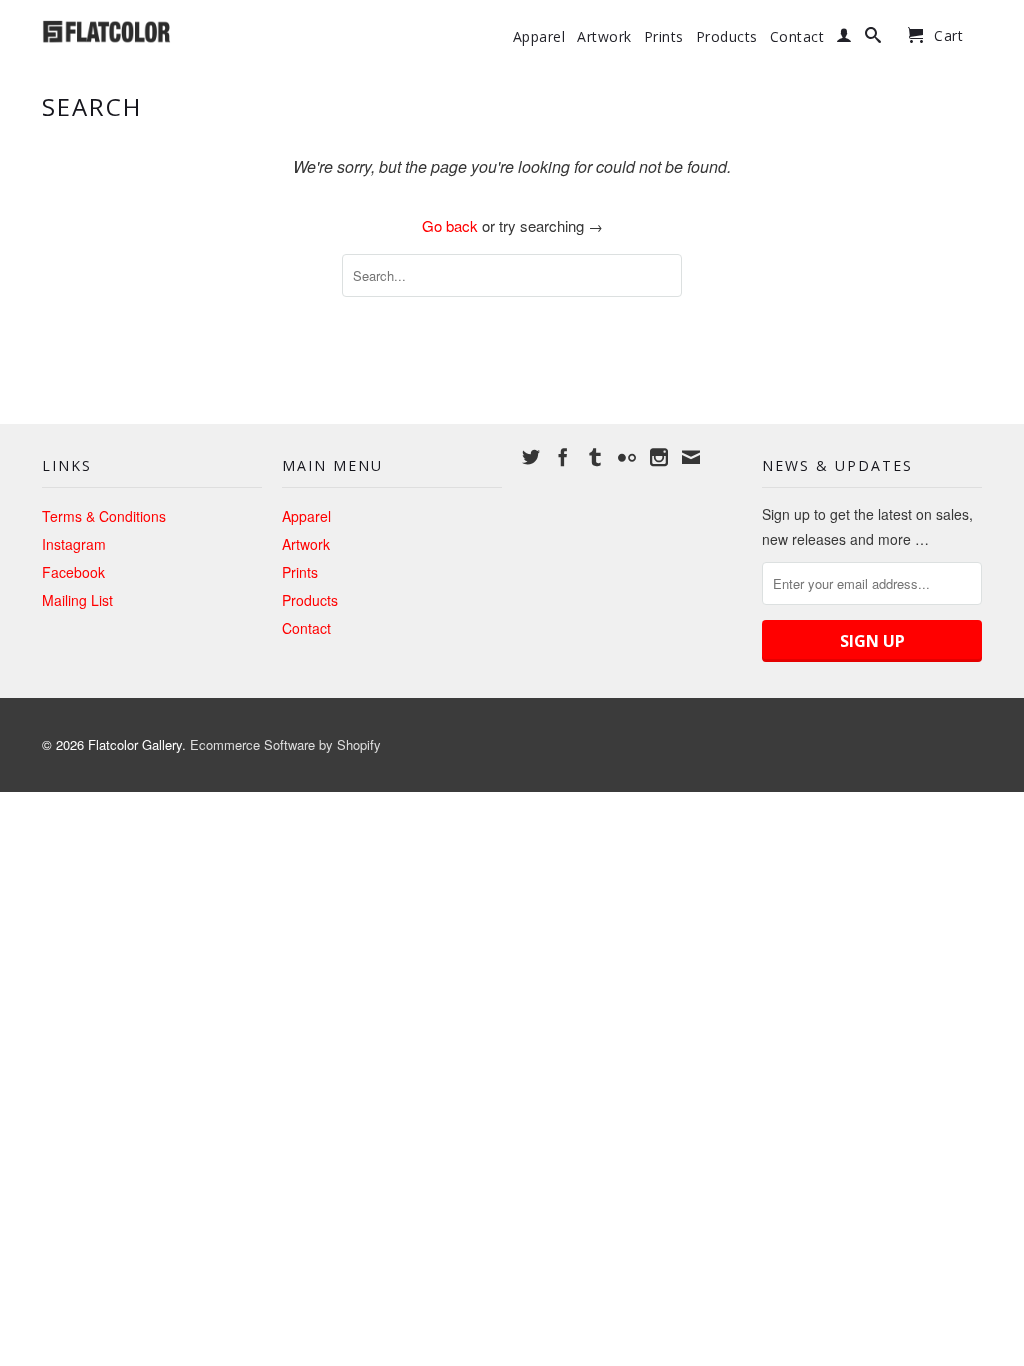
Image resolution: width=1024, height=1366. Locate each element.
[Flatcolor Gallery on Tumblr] (595, 457)
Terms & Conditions (104, 516)
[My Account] (844, 39)
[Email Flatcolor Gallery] (691, 457)
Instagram (74, 544)
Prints (664, 37)
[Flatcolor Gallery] (152, 29)
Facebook (73, 572)
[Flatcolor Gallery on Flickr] (627, 457)
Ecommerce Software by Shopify (285, 744)
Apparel (539, 37)
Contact (797, 37)
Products (727, 37)
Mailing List (77, 600)
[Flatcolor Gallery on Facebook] (563, 457)
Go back (450, 225)
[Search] (873, 39)
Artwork (604, 37)
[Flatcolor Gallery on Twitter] (531, 457)
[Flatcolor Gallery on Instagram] (659, 457)
